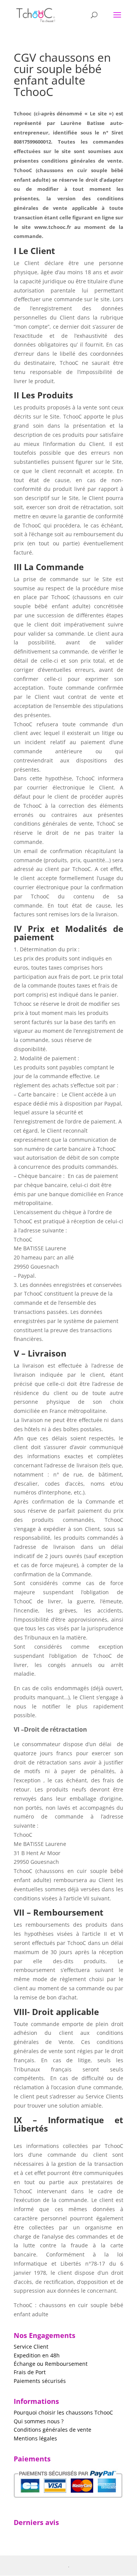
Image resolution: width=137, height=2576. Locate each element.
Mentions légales (35, 2438)
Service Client (31, 2347)
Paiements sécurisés (40, 2381)
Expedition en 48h (37, 2355)
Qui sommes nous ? (39, 2421)
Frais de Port (30, 2372)
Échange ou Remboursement (51, 2364)
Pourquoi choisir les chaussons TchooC (63, 2412)
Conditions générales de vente (53, 2430)
